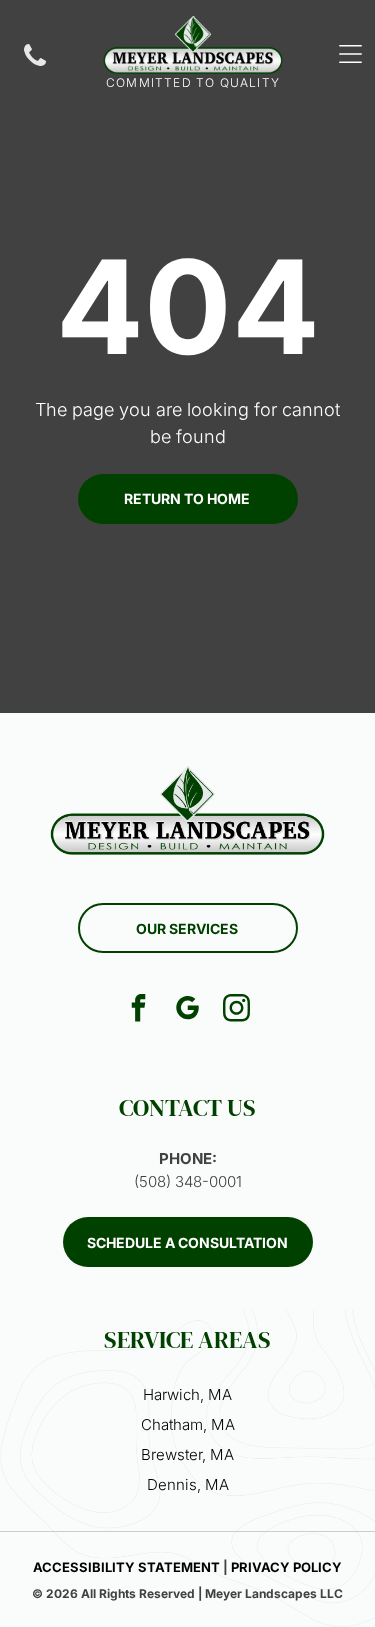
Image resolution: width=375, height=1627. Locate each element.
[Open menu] (350, 54)
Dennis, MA (188, 1484)
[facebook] (139, 1010)
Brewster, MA (187, 1454)
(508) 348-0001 (188, 1181)
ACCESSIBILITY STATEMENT (126, 1567)
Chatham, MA (188, 1424)
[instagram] (237, 1010)
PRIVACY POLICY (286, 1567)
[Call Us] (35, 64)
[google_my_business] (188, 1010)
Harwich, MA (187, 1394)
